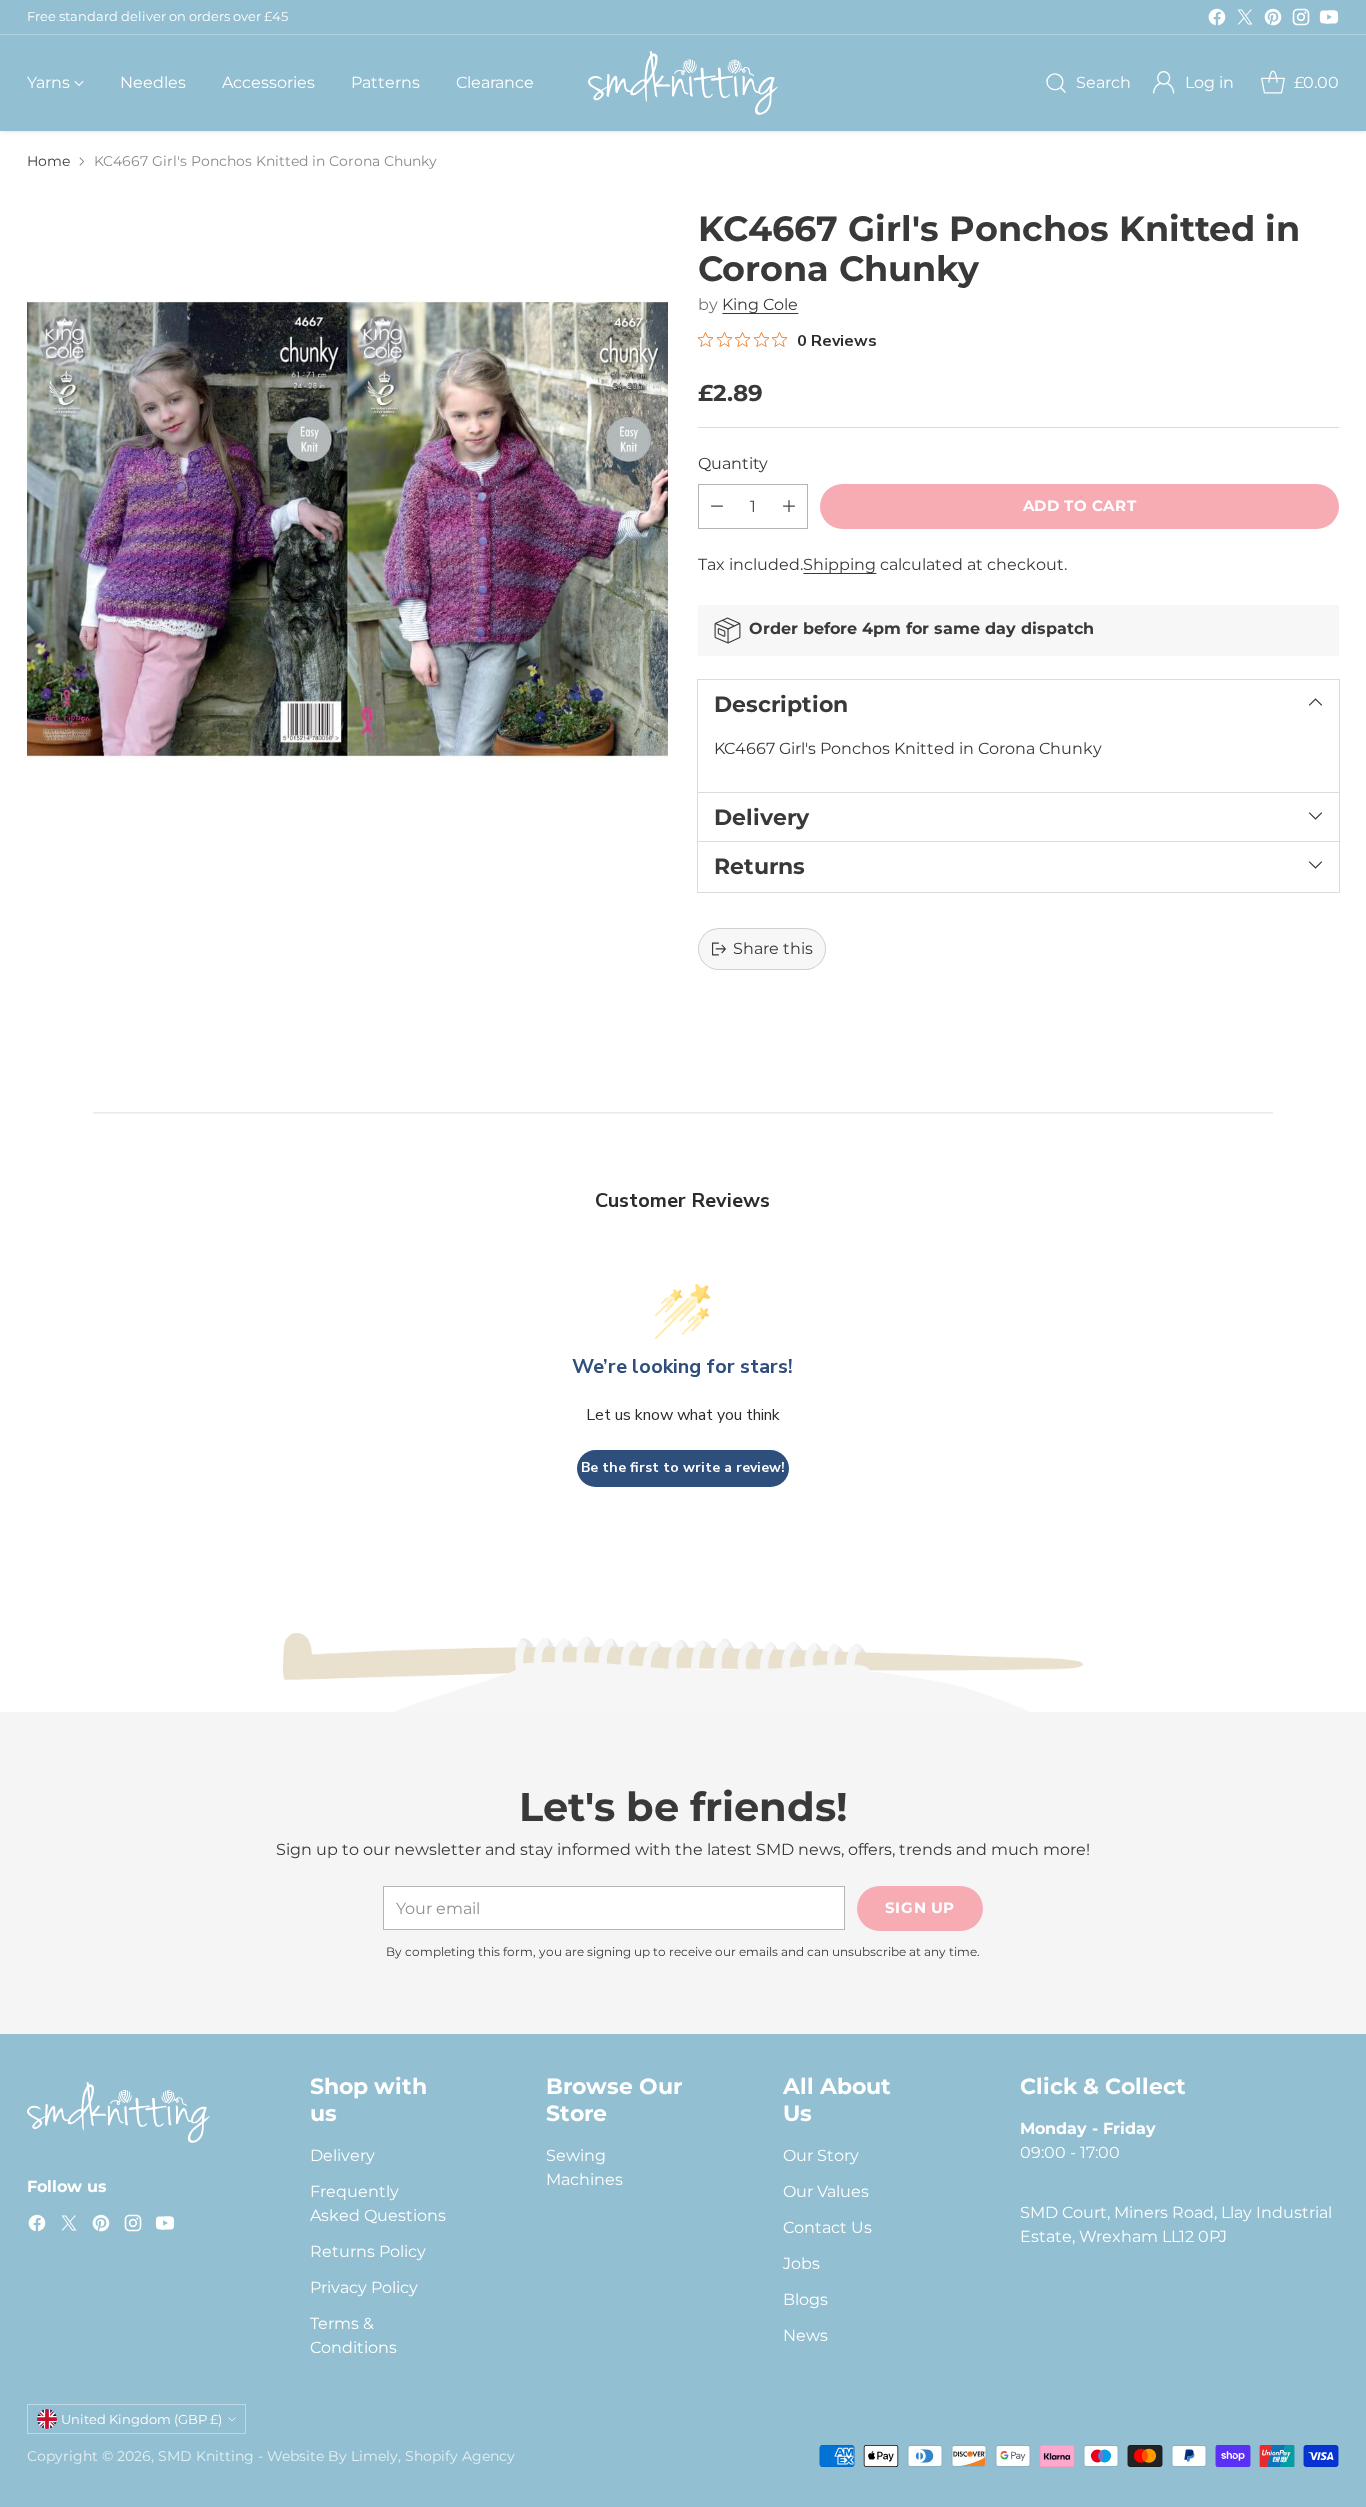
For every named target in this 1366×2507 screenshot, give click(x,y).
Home (48, 161)
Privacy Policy (364, 2287)
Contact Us (827, 2227)
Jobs (801, 2263)
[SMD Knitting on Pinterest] (1273, 20)
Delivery (342, 2155)
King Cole (760, 304)
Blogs (805, 2299)
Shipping (839, 564)
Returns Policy (368, 2251)
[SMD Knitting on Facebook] (1217, 20)
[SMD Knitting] (683, 83)
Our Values (826, 2191)
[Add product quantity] (789, 506)
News (805, 2335)
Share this (773, 948)
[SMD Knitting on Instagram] (1301, 20)
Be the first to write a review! (683, 1467)
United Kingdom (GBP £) (141, 2419)
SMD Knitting (206, 2456)
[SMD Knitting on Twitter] (1245, 20)
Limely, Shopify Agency (433, 2456)
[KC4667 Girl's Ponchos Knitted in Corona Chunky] (347, 529)
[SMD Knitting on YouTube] (1329, 20)
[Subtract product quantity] (717, 506)
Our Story (821, 2155)
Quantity (733, 463)
